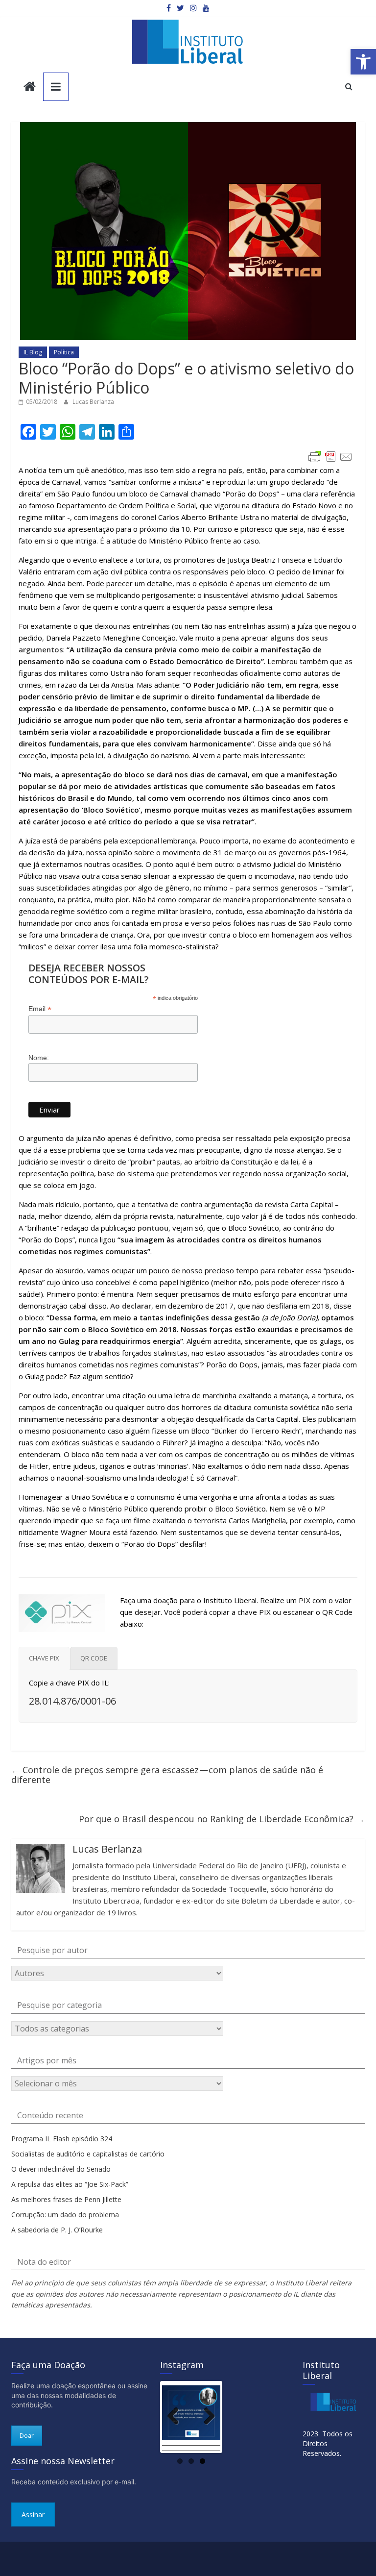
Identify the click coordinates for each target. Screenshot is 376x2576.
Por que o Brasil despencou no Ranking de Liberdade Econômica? (222, 1819)
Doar (27, 2436)
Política (64, 352)
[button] (363, 62)
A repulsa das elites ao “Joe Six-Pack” (70, 2184)
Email (40, 1009)
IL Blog (33, 352)
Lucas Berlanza (93, 402)
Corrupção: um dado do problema (65, 2215)
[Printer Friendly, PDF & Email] (330, 457)
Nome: (39, 1058)
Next (206, 2417)
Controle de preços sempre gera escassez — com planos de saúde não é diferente (167, 1775)
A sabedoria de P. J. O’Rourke (57, 2230)
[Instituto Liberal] (30, 87)
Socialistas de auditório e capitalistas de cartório (88, 2154)
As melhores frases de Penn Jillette (66, 2199)
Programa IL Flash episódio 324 (62, 2139)
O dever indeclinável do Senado (61, 2169)
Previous (177, 2417)
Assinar (33, 2514)
